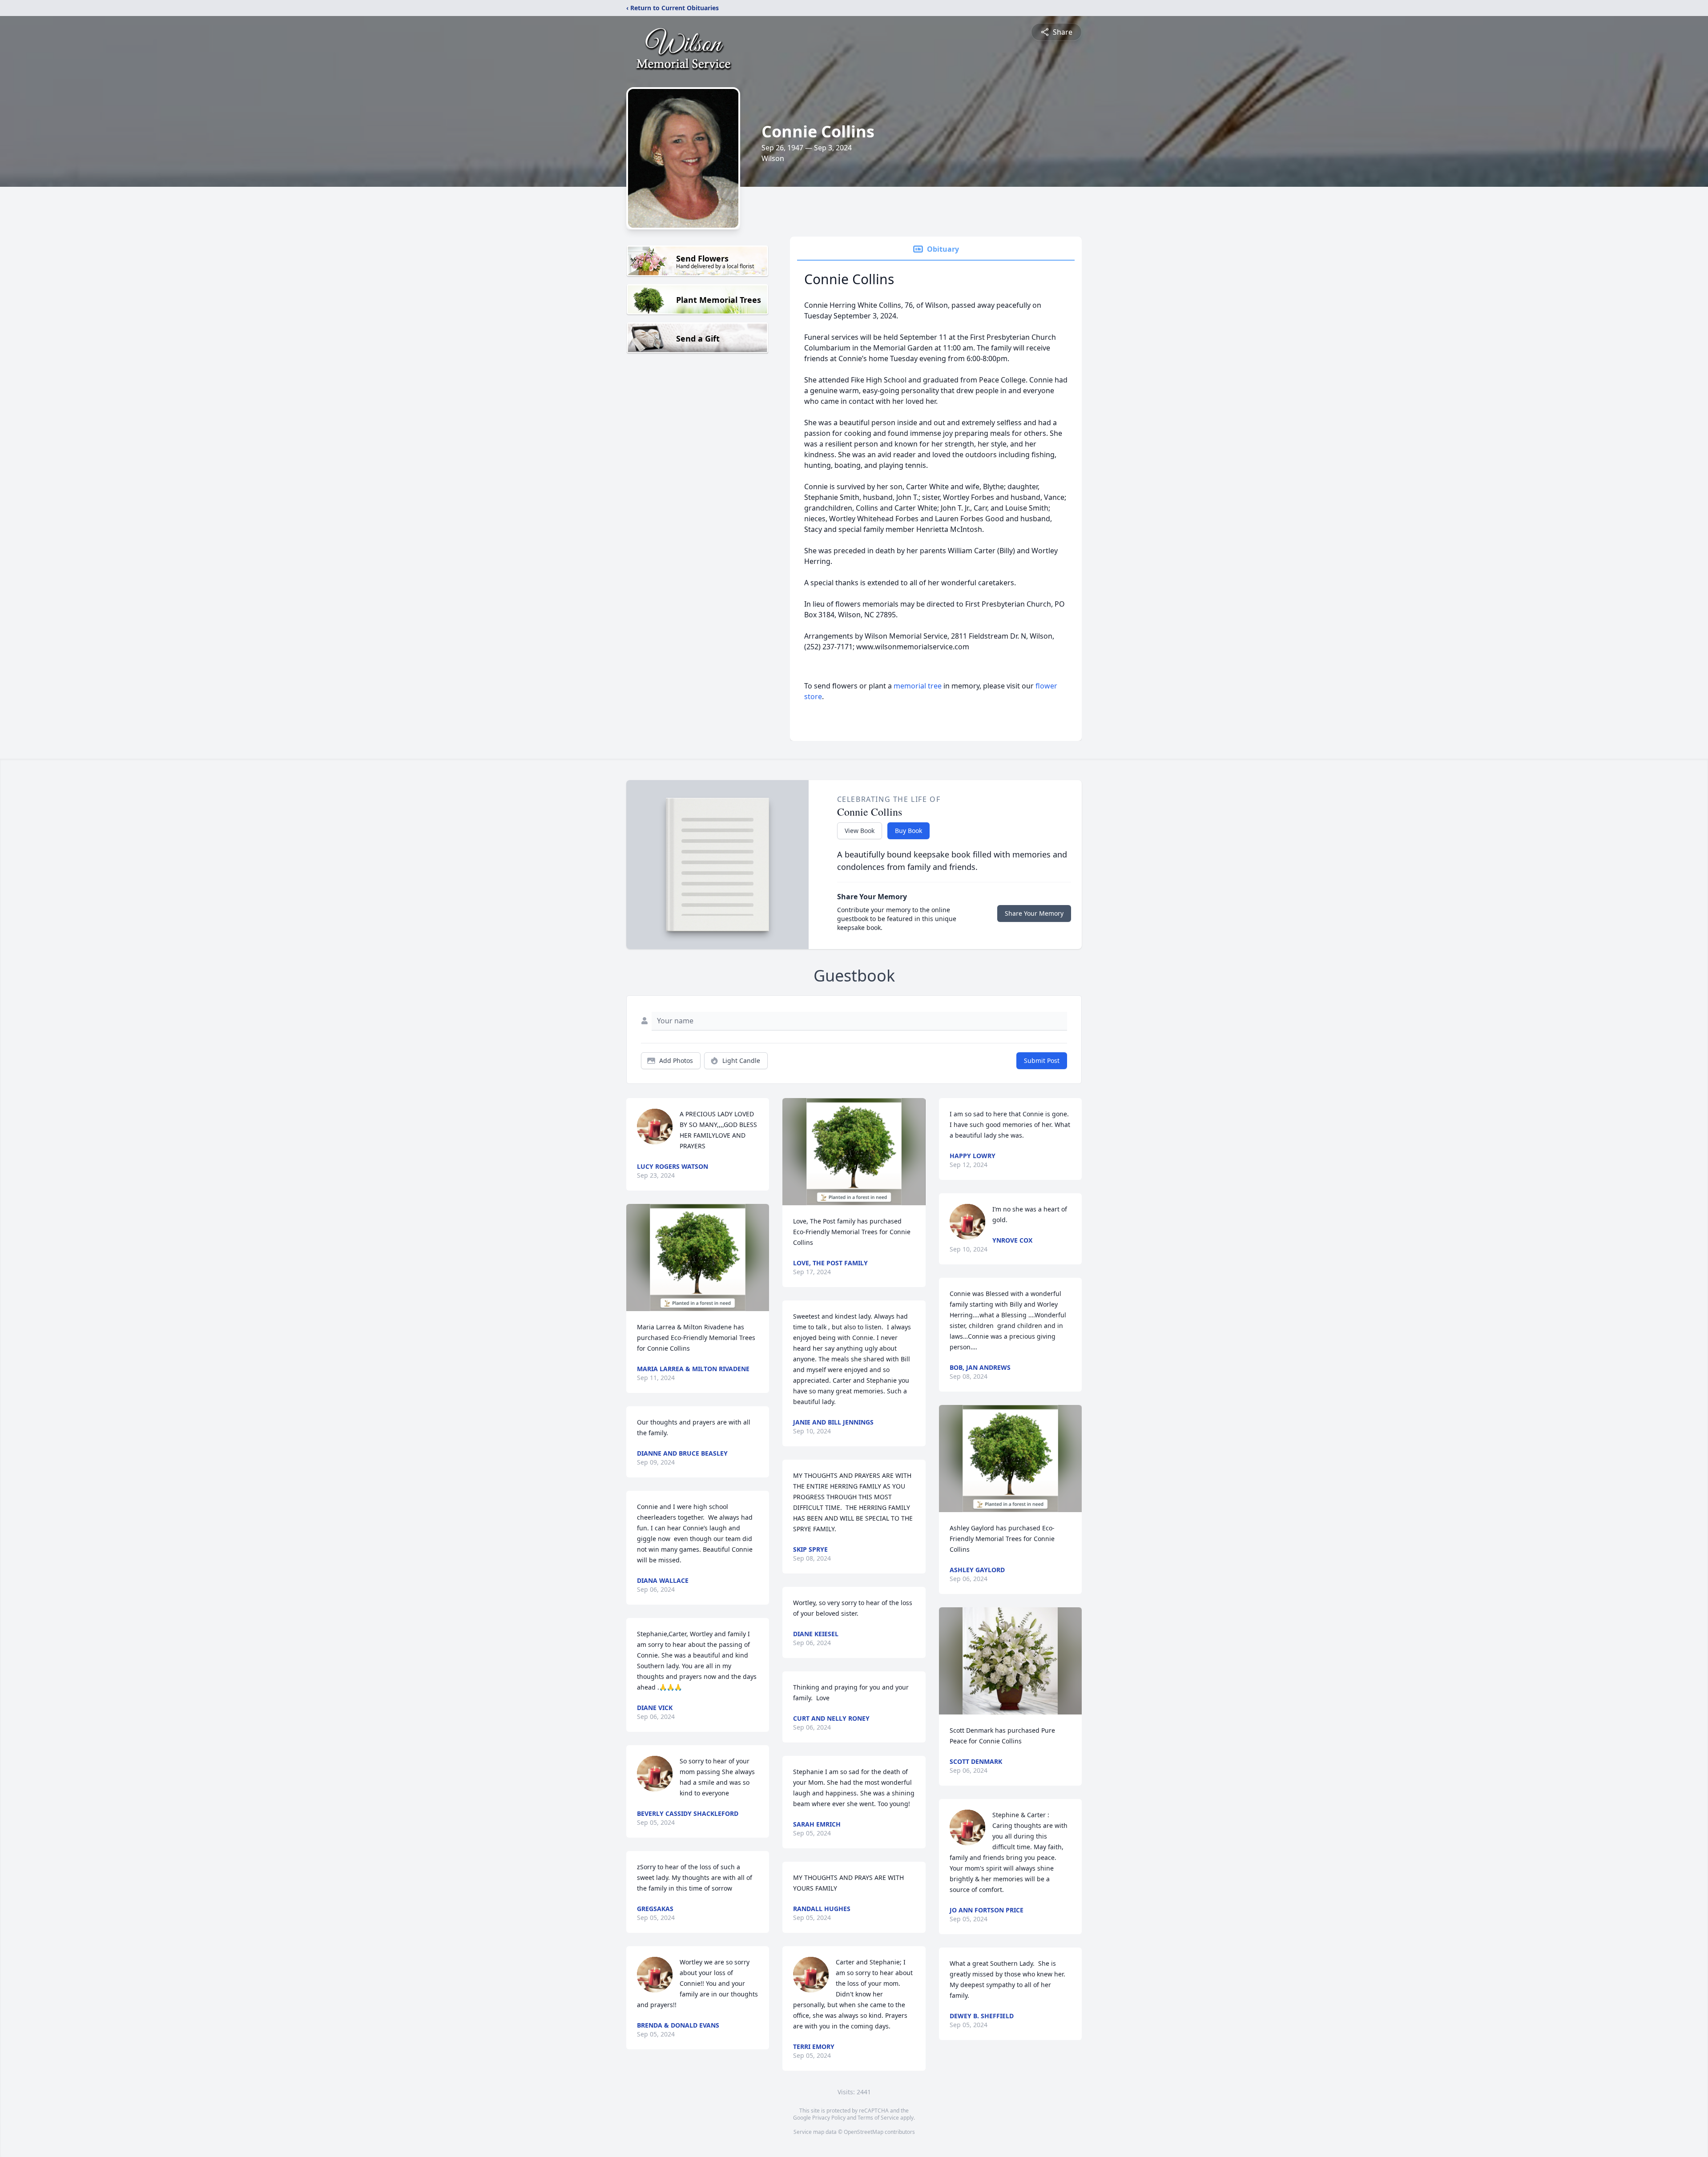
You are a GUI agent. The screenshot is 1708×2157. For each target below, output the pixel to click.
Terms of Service (878, 2118)
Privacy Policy (829, 2118)
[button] (698, 1258)
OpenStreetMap (864, 2132)
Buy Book (908, 831)
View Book (860, 831)
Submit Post (1042, 1060)
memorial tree (918, 686)
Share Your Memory (1034, 913)
